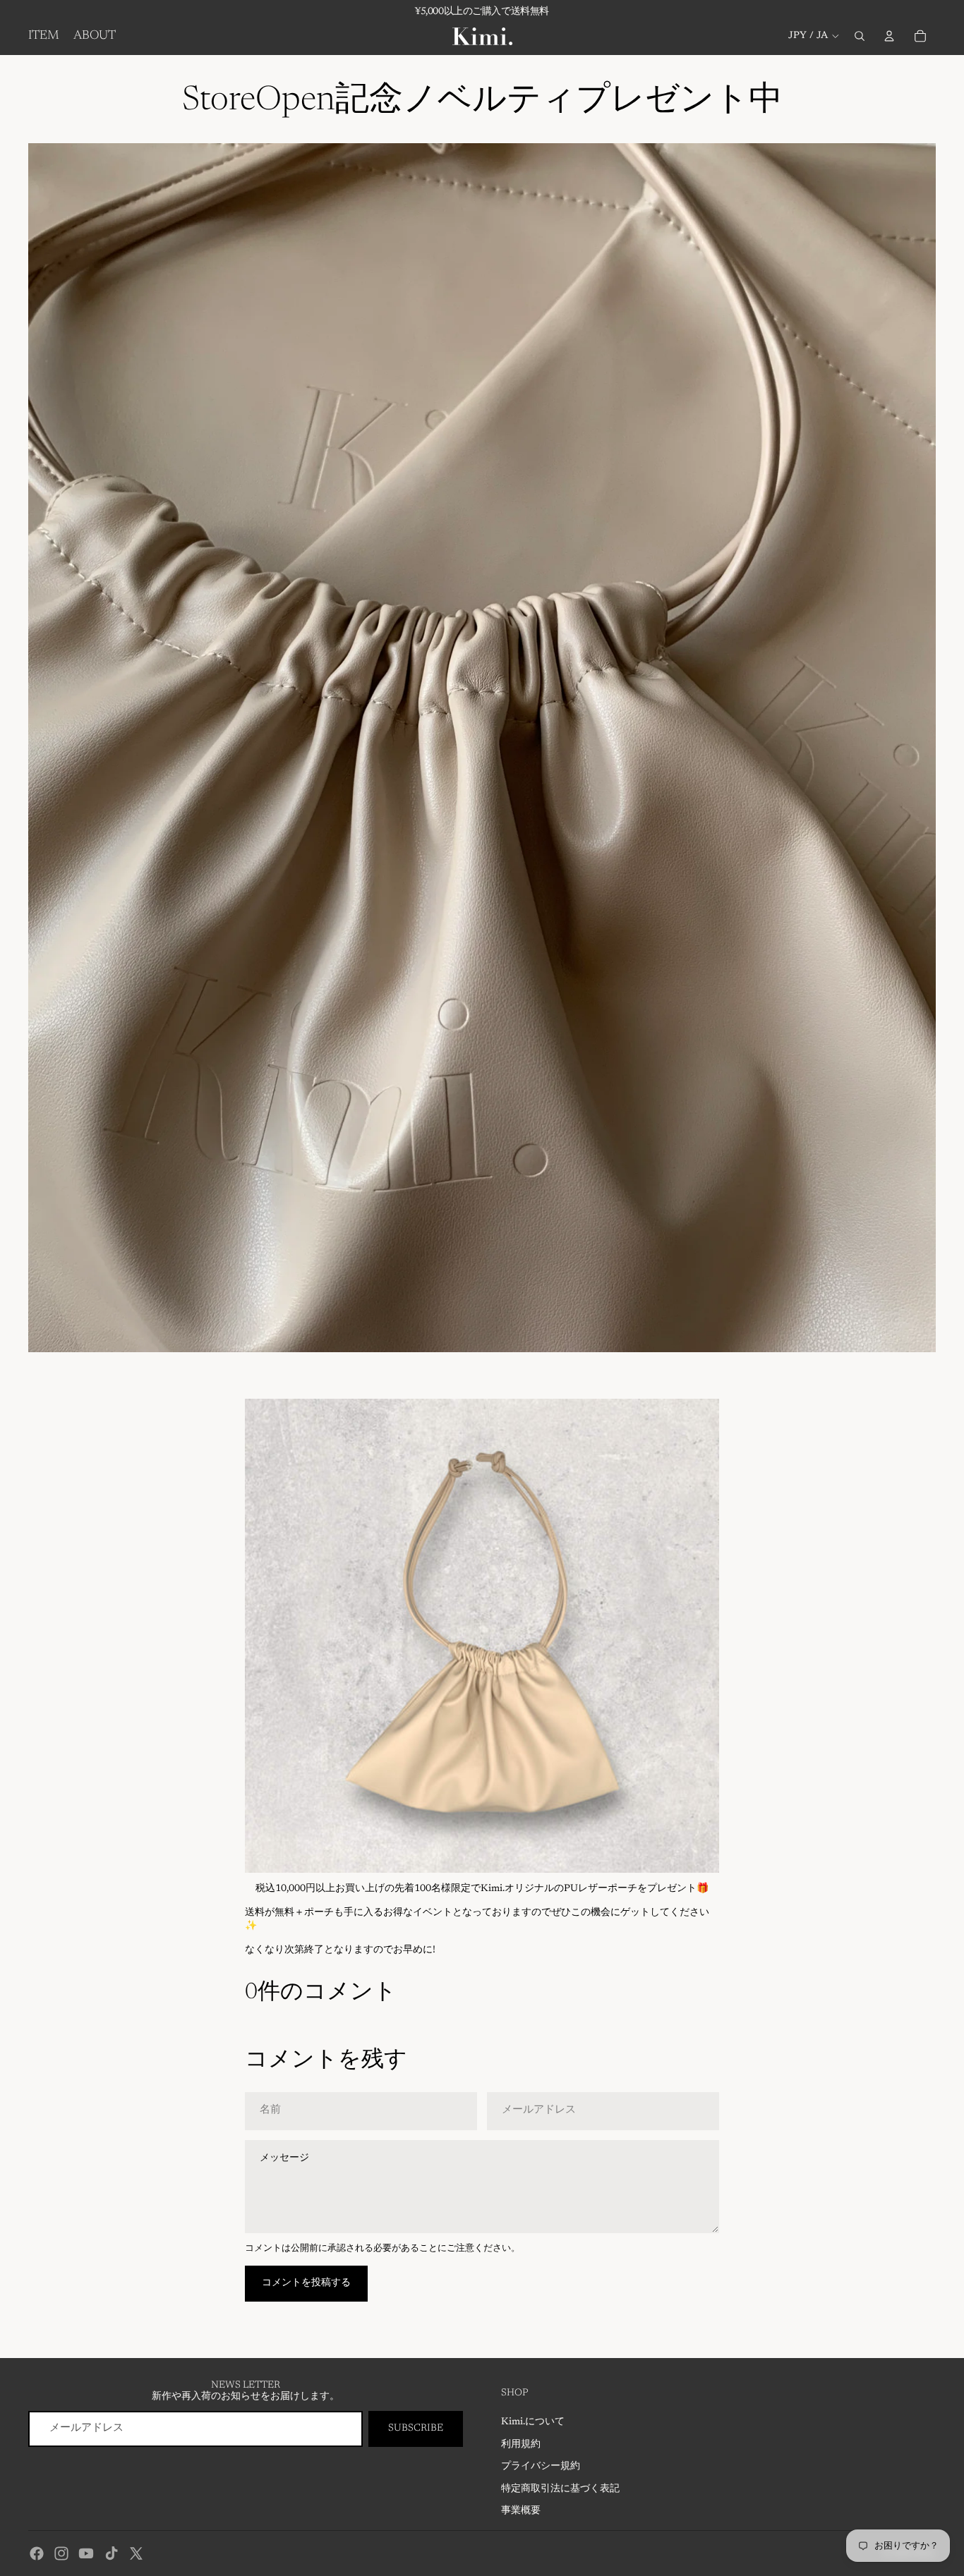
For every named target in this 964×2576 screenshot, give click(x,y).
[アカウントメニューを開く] (889, 36)
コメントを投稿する (306, 2283)
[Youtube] (86, 2553)
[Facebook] (37, 2553)
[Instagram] (61, 2553)
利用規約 (521, 2445)
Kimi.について (533, 2422)
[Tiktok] (112, 2553)
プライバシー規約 (541, 2467)
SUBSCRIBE (416, 2429)
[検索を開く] (860, 36)
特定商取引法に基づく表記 (560, 2489)
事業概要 (521, 2511)
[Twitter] (136, 2553)
